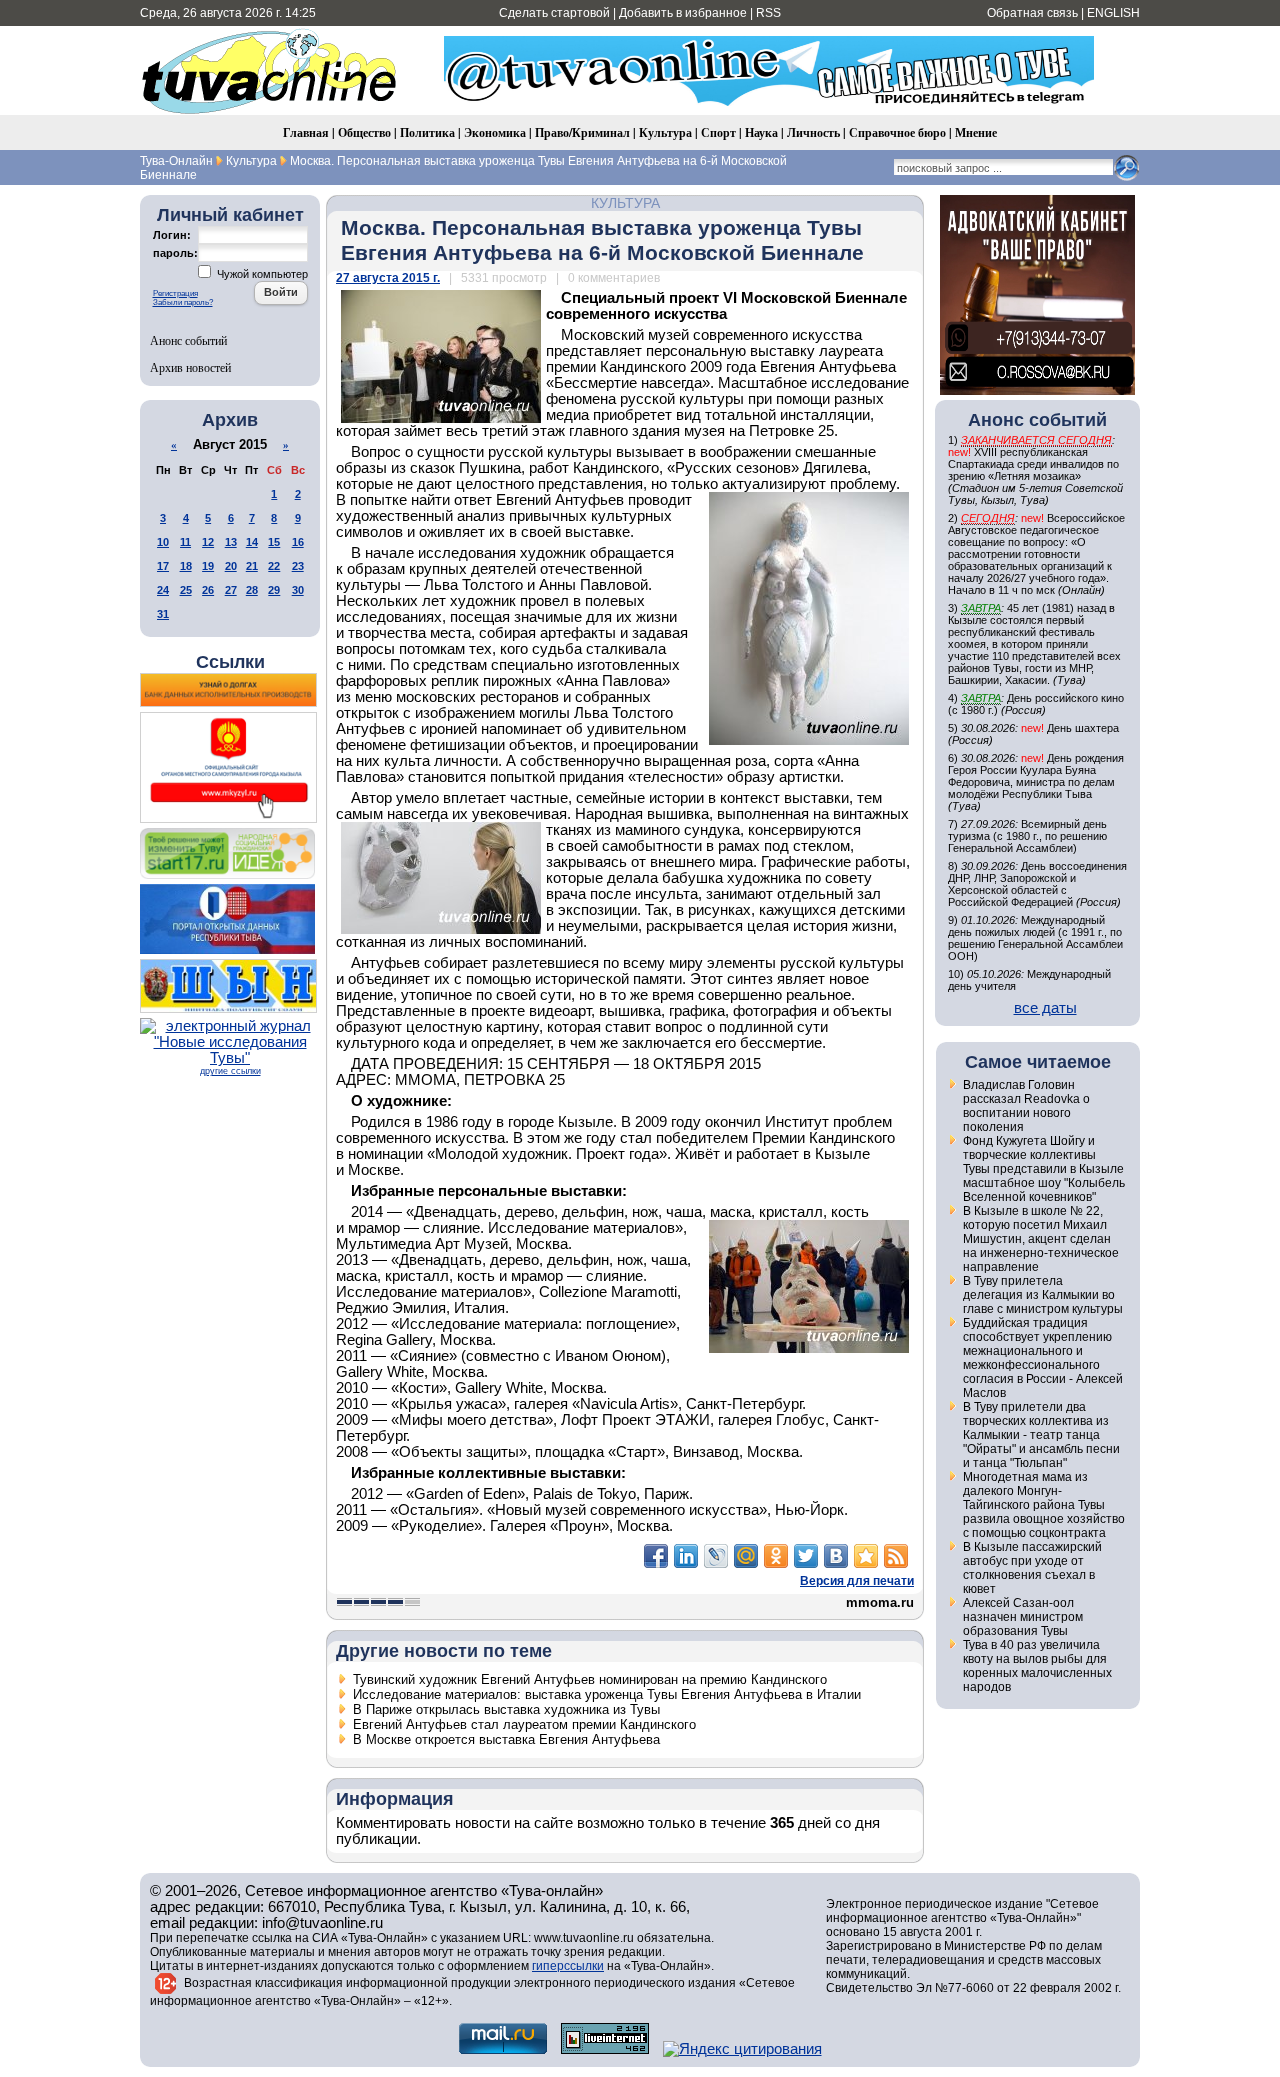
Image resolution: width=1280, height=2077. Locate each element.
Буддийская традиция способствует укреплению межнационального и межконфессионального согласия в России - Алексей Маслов (1043, 1358)
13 (231, 542)
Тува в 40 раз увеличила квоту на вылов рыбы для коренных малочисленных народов (1037, 1666)
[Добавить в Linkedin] (686, 1556)
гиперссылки (568, 1966)
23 (298, 566)
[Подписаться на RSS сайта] (896, 1556)
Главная (306, 132)
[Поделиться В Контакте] (836, 1556)
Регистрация (175, 293)
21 (252, 566)
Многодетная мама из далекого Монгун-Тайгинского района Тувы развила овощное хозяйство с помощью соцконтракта (1044, 1505)
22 (274, 566)
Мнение (976, 132)
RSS (768, 13)
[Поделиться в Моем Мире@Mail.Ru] (746, 1556)
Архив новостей (190, 367)
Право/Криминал (582, 132)
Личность (813, 132)
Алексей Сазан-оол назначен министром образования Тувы (1023, 1617)
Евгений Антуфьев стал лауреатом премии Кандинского (524, 1724)
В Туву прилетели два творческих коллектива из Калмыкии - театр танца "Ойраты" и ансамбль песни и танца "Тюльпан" (1041, 1435)
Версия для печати (857, 1581)
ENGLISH (1113, 13)
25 (186, 590)
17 (163, 566)
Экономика (495, 132)
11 (185, 542)
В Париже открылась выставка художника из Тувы (506, 1709)
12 (208, 542)
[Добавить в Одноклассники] (776, 1556)
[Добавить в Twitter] (806, 1556)
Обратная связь (1032, 13)
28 (252, 590)
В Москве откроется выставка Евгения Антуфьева (506, 1739)
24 (163, 590)
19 (208, 566)
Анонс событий (188, 340)
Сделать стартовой (554, 13)
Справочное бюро (897, 132)
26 (208, 590)
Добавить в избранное (683, 13)
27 (231, 590)
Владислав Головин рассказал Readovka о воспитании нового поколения (1026, 1106)
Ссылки (230, 662)
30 (298, 590)
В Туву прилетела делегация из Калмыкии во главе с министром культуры (1043, 1295)
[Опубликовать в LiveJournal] (716, 1556)
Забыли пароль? (183, 302)
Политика (427, 132)
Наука (761, 132)
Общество (364, 132)
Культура (665, 132)
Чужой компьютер (261, 274)
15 (274, 542)
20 (231, 566)
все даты (1045, 1008)
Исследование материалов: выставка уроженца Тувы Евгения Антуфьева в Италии (607, 1694)
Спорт (718, 132)
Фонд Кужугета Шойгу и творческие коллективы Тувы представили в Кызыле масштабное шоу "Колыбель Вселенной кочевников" (1044, 1169)
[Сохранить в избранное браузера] (866, 1556)
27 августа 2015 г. (388, 278)
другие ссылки (230, 1071)
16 (298, 542)
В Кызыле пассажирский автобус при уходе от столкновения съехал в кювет (1032, 1568)
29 (274, 590)
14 (252, 542)
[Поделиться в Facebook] (656, 1556)
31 (163, 614)
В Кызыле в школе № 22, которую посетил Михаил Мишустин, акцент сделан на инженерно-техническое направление (1041, 1239)
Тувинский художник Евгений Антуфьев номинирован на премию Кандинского (590, 1679)
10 (163, 542)
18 (186, 566)
